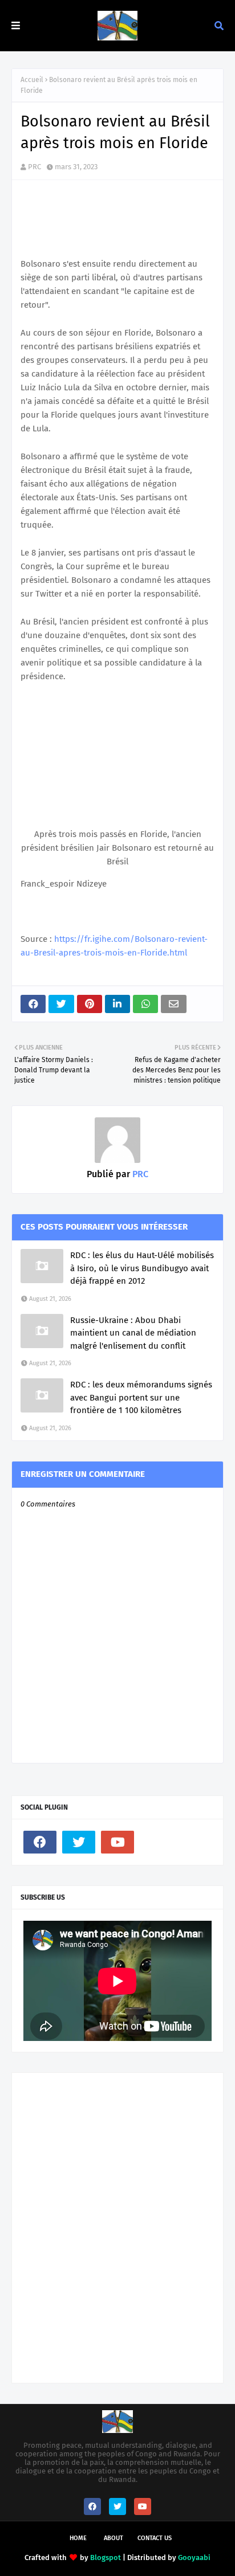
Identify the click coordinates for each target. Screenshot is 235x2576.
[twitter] (79, 1842)
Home (78, 2538)
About (114, 2538)
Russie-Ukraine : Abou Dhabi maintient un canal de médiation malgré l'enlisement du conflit (133, 1333)
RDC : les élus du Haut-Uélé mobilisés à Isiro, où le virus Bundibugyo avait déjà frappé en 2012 (142, 1268)
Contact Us (155, 2538)
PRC (35, 167)
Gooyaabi (194, 2557)
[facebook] (40, 1842)
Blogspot (106, 2557)
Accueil (32, 80)
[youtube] (117, 1842)
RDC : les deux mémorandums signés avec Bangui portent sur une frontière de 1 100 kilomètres (141, 1397)
